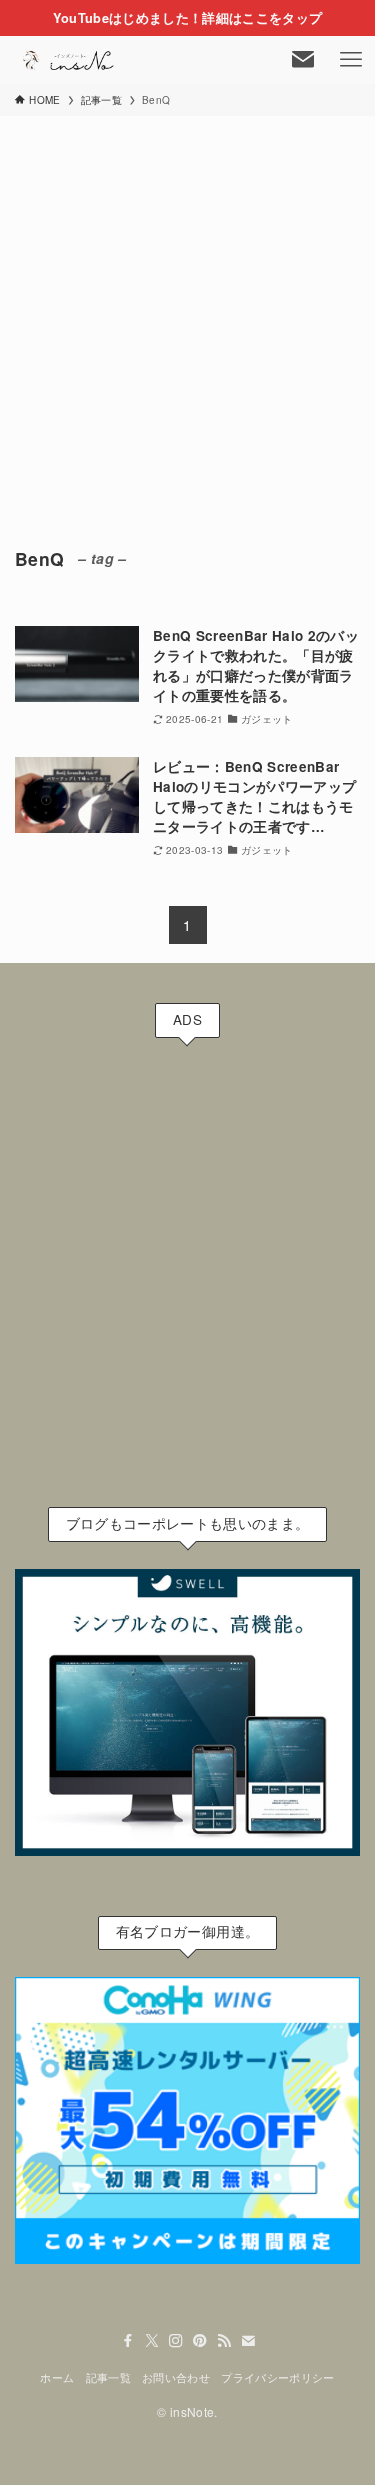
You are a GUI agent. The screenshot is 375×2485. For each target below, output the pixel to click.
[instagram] (176, 2341)
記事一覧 (108, 2377)
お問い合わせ (176, 2377)
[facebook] (128, 2341)
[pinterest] (200, 2341)
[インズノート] (70, 60)
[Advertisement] (187, 313)
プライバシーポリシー (277, 2377)
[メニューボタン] (351, 60)
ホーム (57, 2377)
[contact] (248, 2341)
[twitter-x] (152, 2341)
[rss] (224, 2341)
